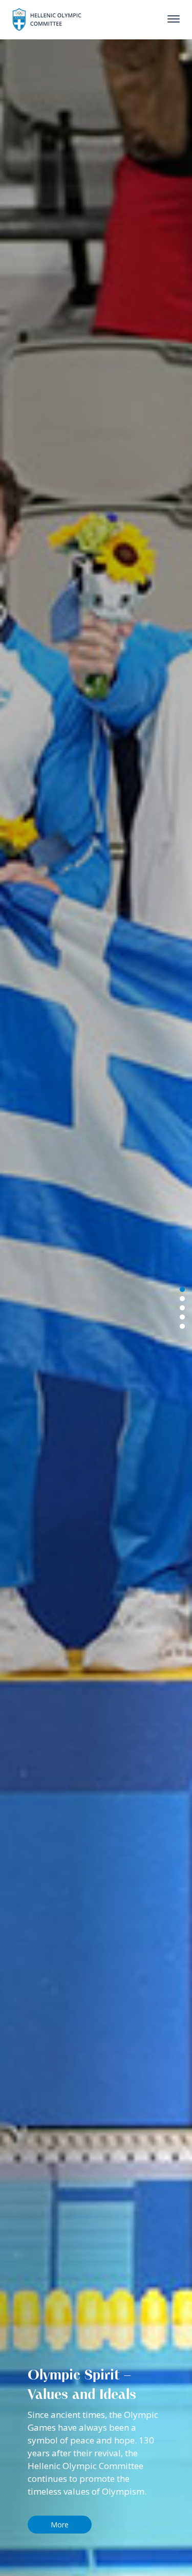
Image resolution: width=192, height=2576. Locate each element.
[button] (182, 1326)
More (60, 2525)
